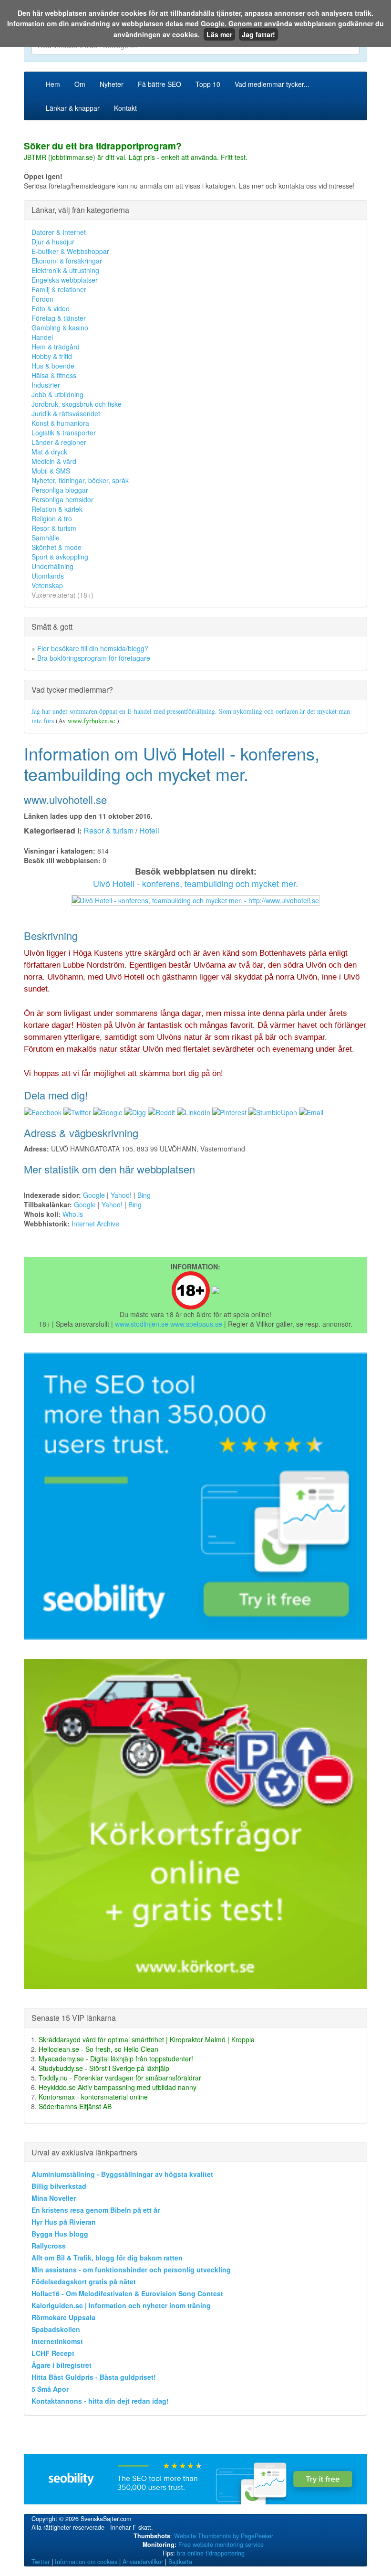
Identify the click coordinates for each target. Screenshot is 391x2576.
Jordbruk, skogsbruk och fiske (77, 404)
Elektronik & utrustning (65, 270)
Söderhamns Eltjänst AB (75, 2106)
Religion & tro (52, 518)
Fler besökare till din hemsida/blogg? (93, 648)
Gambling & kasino (60, 327)
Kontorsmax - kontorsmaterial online (93, 2097)
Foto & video (51, 308)
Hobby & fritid (52, 356)
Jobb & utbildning (57, 394)
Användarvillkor (143, 2562)
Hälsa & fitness (54, 375)
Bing (144, 1195)
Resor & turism (54, 528)
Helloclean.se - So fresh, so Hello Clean (98, 2049)
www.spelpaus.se (196, 1324)
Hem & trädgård (56, 347)
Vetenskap (47, 585)
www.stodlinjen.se (142, 1324)
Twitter (41, 2562)
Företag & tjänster (59, 318)
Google (94, 1195)
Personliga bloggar (60, 490)
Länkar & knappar (73, 108)
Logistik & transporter (64, 433)
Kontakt (125, 108)
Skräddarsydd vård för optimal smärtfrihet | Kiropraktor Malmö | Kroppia (147, 2039)
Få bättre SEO (159, 84)
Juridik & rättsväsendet (66, 413)
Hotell (149, 830)
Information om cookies (86, 2562)
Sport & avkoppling (60, 557)
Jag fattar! (258, 34)
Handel (42, 337)
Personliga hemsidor (62, 499)
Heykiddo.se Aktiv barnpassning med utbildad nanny (118, 2087)
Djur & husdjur (53, 242)
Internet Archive (95, 1224)
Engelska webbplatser (65, 280)
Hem (53, 84)
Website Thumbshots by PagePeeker (224, 2536)
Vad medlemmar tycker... (272, 84)
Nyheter (112, 84)
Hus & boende (53, 366)
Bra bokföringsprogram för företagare (94, 658)
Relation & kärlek (57, 509)
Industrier (46, 385)
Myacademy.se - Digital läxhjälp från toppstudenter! (116, 2059)
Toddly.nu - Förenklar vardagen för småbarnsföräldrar (120, 2078)
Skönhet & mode (57, 547)
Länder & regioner (59, 442)
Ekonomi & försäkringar (67, 261)
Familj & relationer (59, 289)
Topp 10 (208, 84)
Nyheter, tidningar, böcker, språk (80, 480)
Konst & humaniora (60, 423)
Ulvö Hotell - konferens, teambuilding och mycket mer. (195, 883)
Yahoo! (121, 1195)
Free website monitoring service (221, 2544)
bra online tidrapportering (211, 2553)
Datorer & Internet (59, 232)
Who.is (73, 1214)
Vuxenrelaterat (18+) (62, 595)
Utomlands (48, 576)
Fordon (42, 299)
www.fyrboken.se (92, 721)
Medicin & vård (54, 461)
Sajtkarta (180, 2562)
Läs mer (219, 34)
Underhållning (52, 566)
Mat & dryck (49, 452)
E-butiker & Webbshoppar (70, 251)
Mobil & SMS (51, 471)
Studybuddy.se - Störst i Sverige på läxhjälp (104, 2068)
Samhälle (46, 538)
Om (80, 84)
